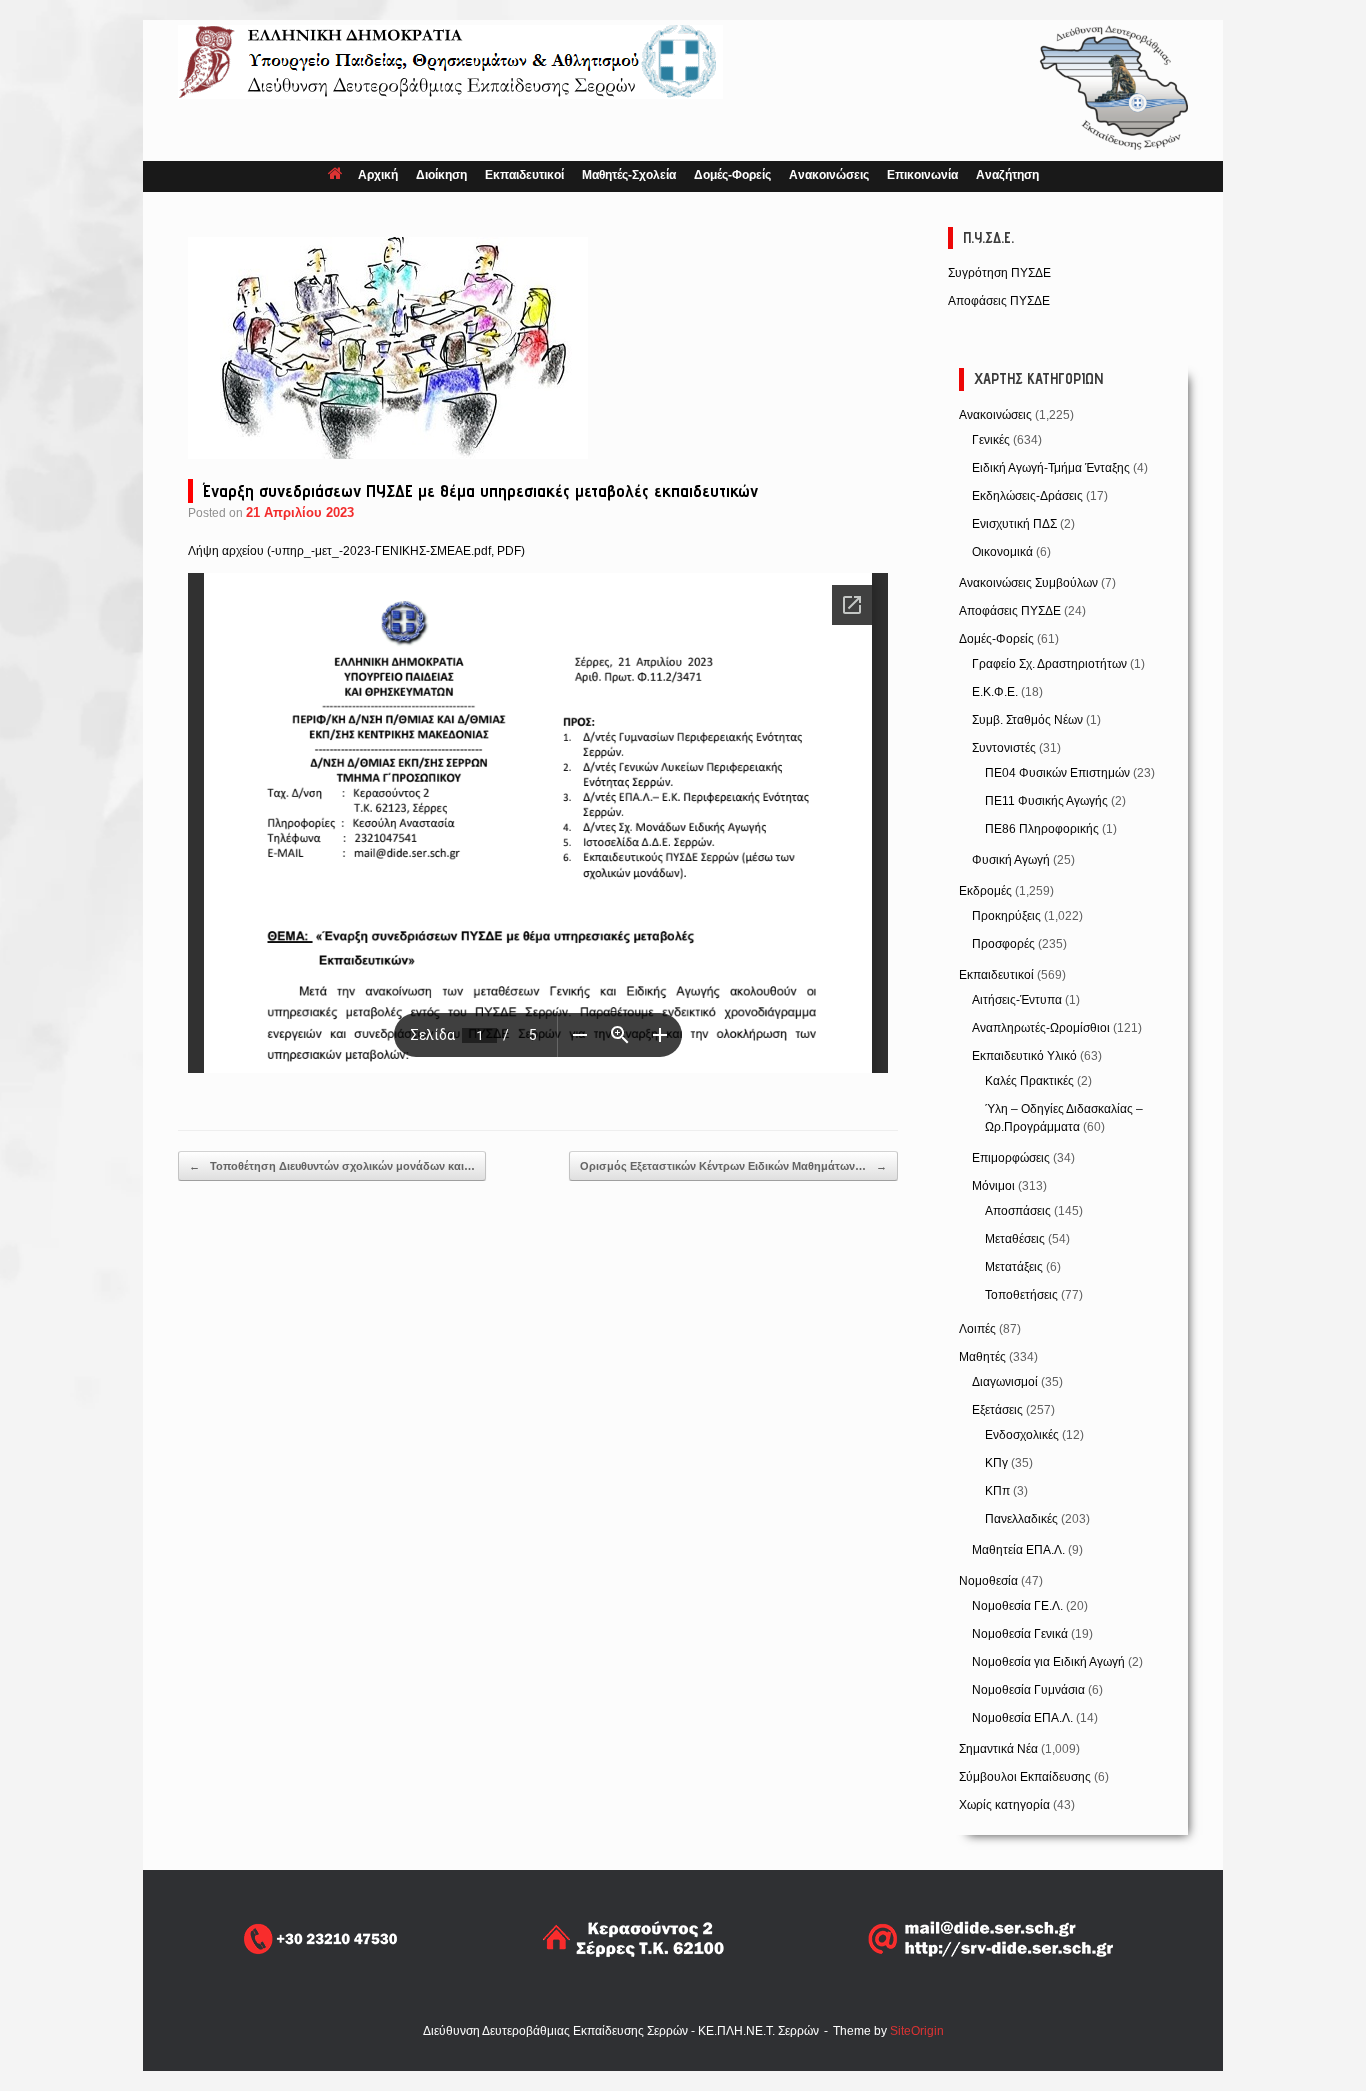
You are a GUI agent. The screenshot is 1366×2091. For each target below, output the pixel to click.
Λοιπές (977, 1329)
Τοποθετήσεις (1021, 1295)
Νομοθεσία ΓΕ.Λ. (1017, 1606)
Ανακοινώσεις (829, 175)
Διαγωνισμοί (1005, 1382)
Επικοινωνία (922, 175)
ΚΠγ (996, 1463)
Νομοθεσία (988, 1581)
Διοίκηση (441, 175)
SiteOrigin (917, 2031)
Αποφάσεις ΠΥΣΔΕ (999, 301)
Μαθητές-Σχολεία (629, 175)
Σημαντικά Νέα (998, 1749)
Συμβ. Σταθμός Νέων (1027, 720)
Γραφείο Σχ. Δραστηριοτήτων (1049, 664)
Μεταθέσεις (1015, 1239)
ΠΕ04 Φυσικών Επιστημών (1057, 773)
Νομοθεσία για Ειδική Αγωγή (1048, 1662)
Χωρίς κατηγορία (1004, 1805)
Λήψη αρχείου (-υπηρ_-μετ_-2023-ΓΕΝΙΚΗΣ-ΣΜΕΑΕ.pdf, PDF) (356, 551)
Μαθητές (982, 1357)
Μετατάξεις (1014, 1267)
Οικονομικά (1002, 552)
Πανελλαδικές (1021, 1519)
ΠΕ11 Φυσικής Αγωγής (1046, 801)
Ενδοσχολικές (1022, 1435)
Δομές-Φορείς (732, 175)
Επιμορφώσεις (1011, 1158)
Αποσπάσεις (1018, 1211)
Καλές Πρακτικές (1029, 1081)
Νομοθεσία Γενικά (1020, 1634)
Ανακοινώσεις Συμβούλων (1028, 583)
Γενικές (991, 440)
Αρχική (378, 175)
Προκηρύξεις (1006, 916)
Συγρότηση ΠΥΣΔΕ (999, 273)
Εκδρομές (985, 891)
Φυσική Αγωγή (1011, 860)
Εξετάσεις (997, 1410)
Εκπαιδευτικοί (524, 175)
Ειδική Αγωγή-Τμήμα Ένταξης (1051, 468)
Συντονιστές (1004, 748)
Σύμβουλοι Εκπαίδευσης (1025, 1777)
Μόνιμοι (993, 1186)
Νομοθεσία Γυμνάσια (1028, 1690)
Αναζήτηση (1007, 175)
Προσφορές (1003, 944)
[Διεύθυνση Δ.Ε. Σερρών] (450, 62)
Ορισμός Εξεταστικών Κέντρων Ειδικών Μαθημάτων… (733, 1166)
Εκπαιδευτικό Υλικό (1024, 1056)
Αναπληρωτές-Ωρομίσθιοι (1041, 1028)
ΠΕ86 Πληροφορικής (1042, 829)
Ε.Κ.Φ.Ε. (995, 692)
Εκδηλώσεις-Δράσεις (1027, 496)
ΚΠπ (997, 1491)
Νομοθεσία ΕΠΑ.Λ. (1022, 1718)
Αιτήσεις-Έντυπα (1017, 1000)
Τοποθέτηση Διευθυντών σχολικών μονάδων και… (332, 1166)
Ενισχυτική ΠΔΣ (1014, 524)
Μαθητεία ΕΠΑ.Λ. (1018, 1550)
